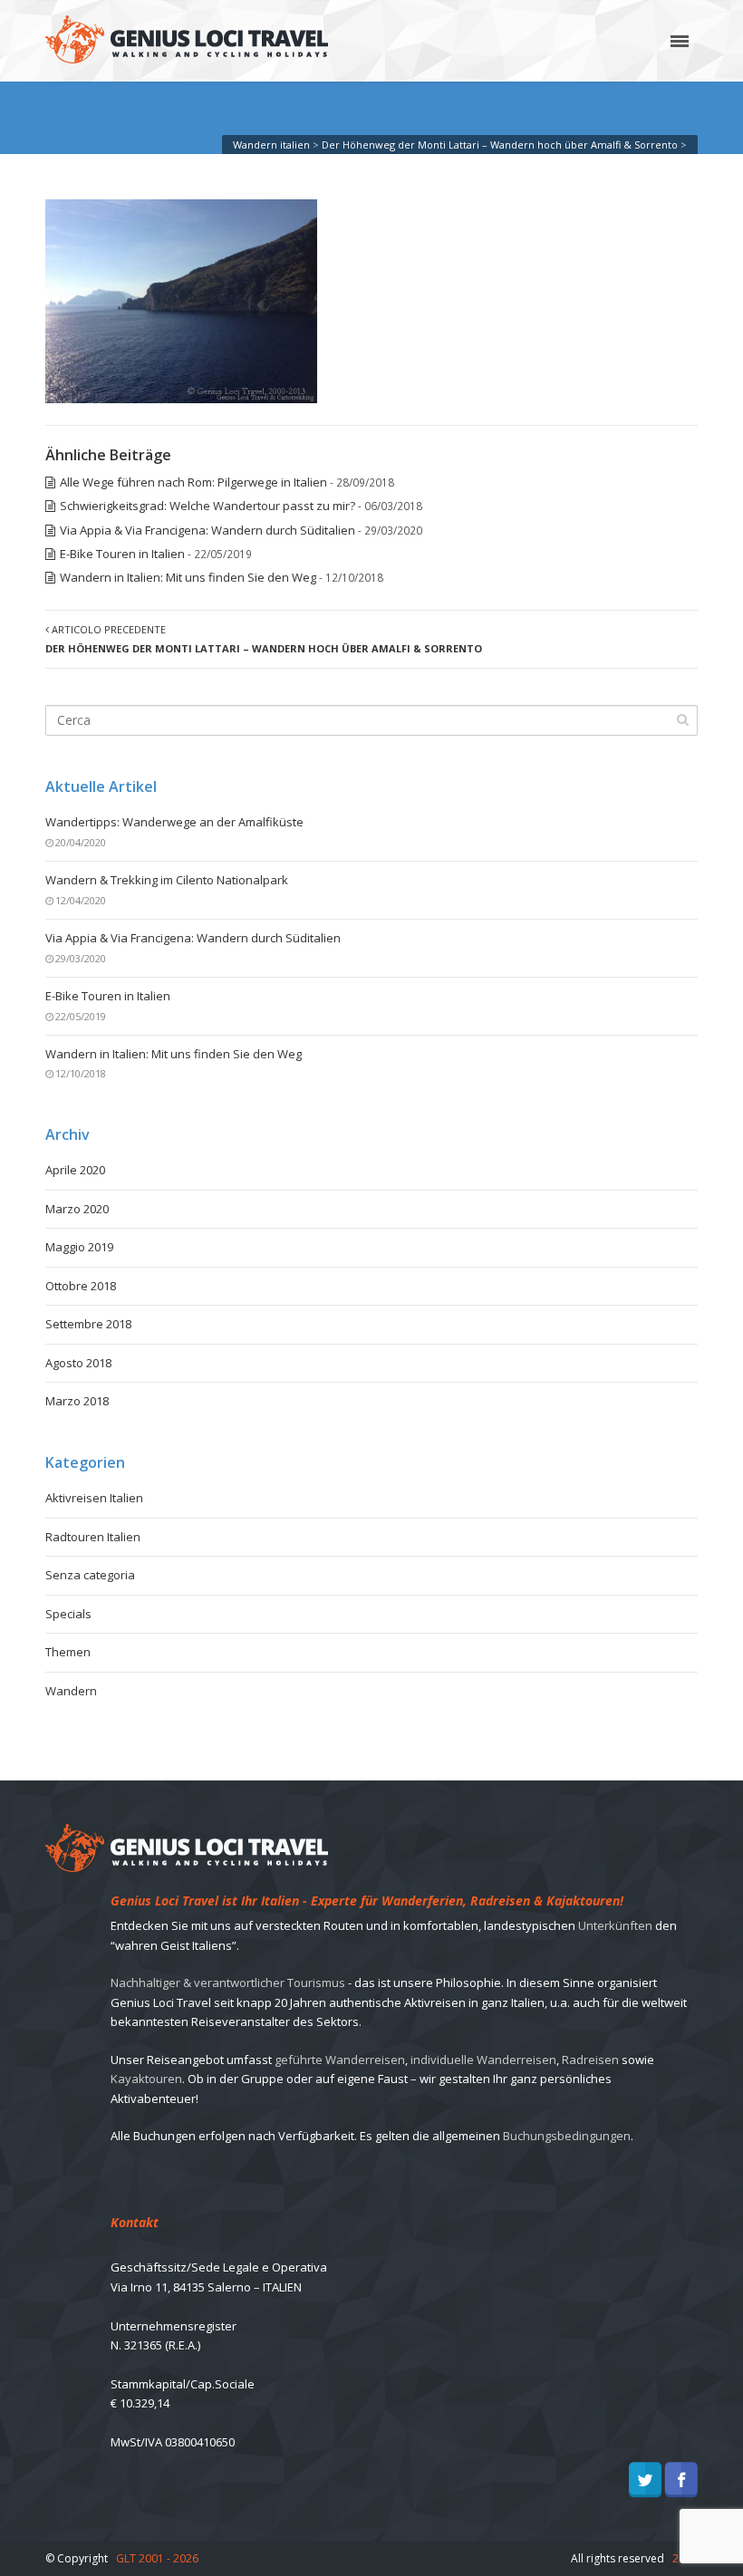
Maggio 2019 (79, 1247)
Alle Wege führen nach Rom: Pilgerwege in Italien (193, 482)
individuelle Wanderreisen (483, 2060)
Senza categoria (90, 1575)
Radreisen (590, 2060)
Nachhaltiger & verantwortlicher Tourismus (228, 1983)
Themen (68, 1652)
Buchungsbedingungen (567, 2136)
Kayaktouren (146, 2079)
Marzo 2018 (77, 1401)
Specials (68, 1614)
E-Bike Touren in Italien (122, 554)
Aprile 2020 (75, 1170)
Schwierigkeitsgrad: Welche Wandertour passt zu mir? (207, 506)
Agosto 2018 (78, 1363)
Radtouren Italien (93, 1537)
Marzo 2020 (77, 1209)
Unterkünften (615, 1925)
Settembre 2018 (88, 1324)
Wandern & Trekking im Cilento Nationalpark (167, 880)
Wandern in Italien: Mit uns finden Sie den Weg (188, 577)
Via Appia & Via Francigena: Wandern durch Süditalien (207, 530)
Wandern (71, 1691)
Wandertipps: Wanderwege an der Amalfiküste (174, 822)
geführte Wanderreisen (340, 2060)
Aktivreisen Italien (94, 1498)
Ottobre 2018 (81, 1286)
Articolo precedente (264, 639)
